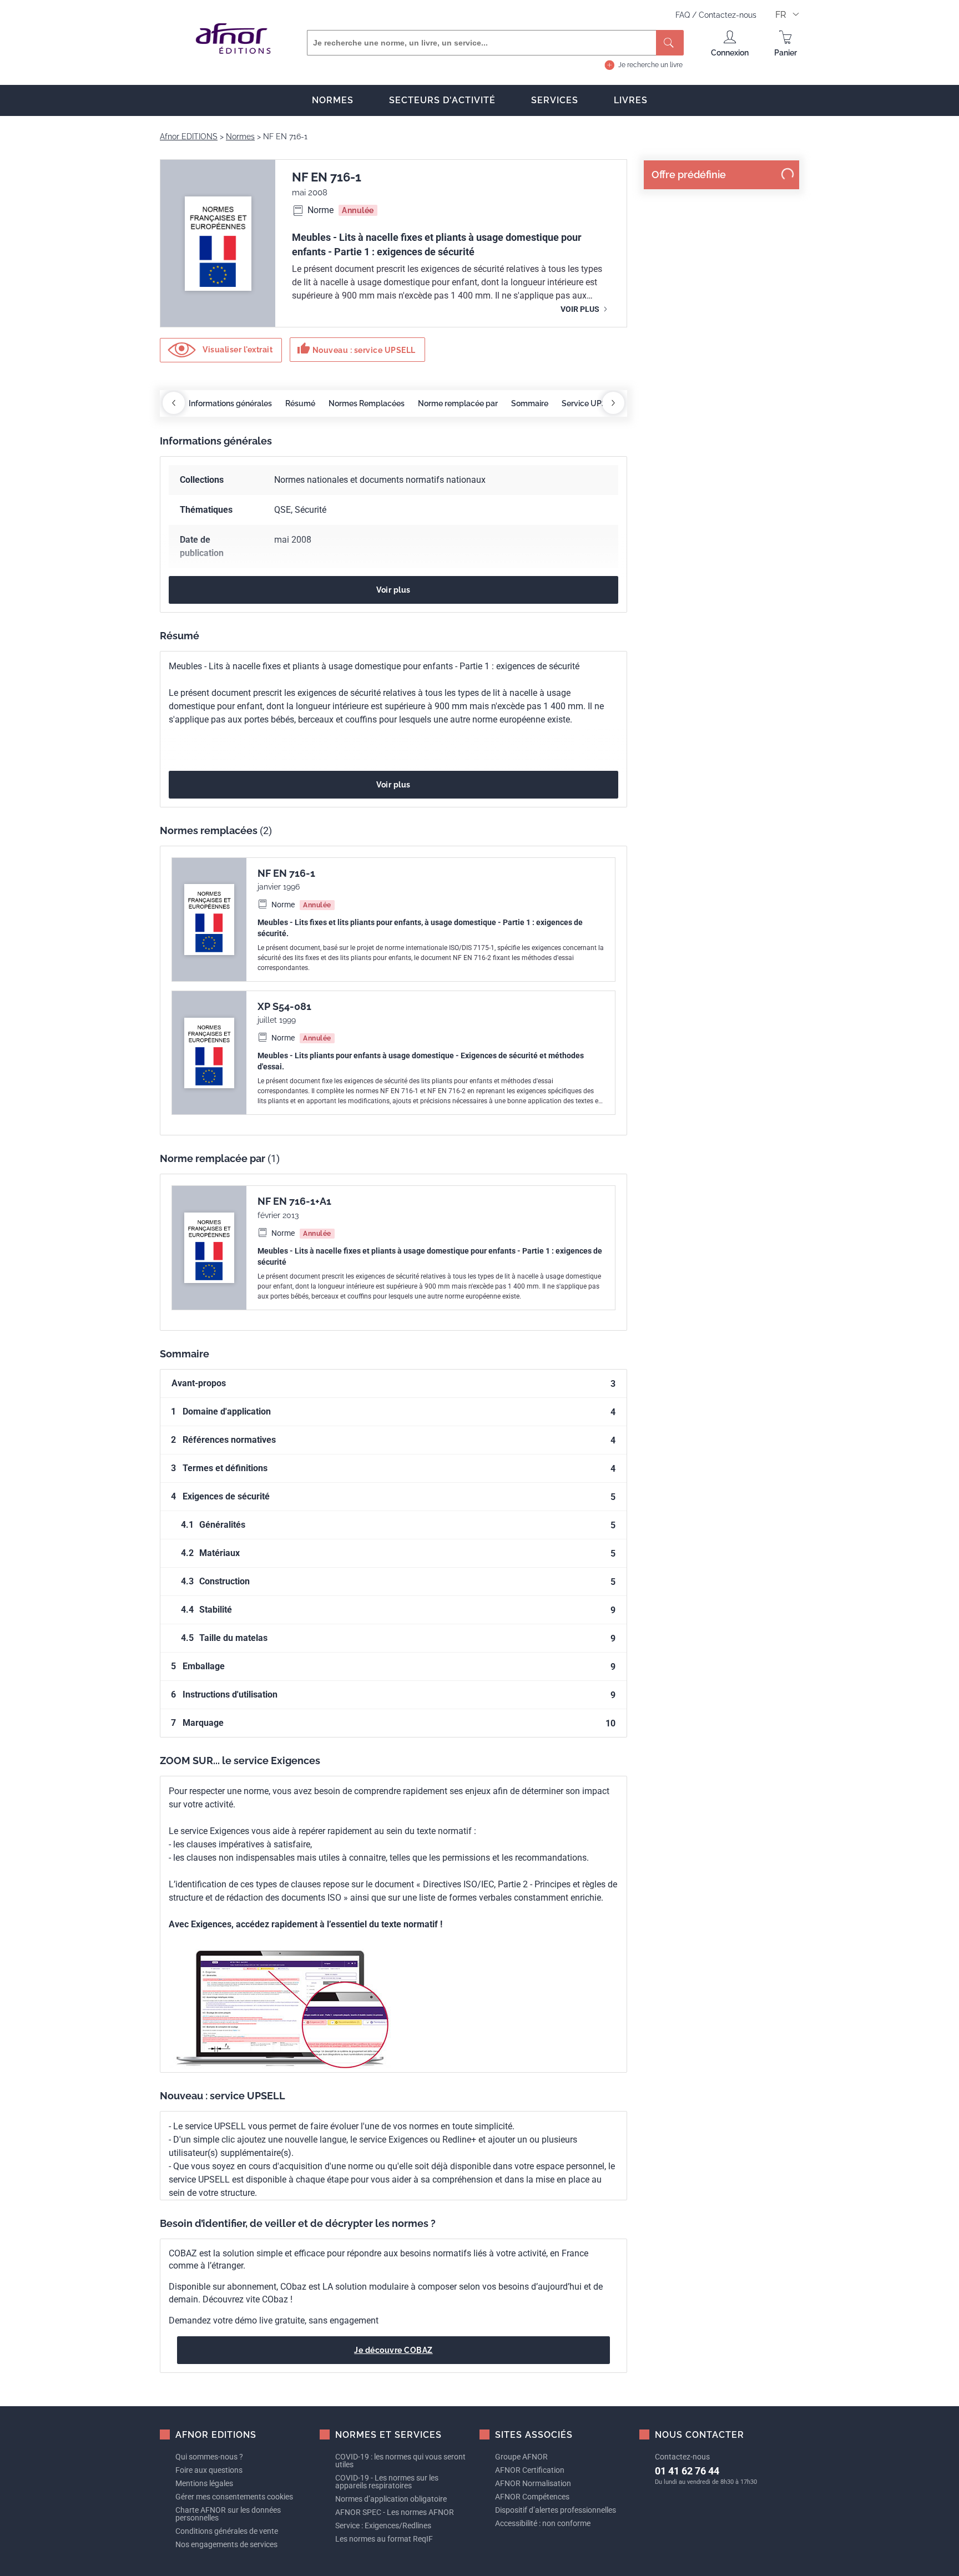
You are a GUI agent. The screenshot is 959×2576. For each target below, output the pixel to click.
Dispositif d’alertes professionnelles (556, 2510)
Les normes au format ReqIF (384, 2539)
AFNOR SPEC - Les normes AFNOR (395, 2512)
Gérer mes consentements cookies (234, 2497)
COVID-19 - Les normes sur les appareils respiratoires (387, 2482)
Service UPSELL (591, 403)
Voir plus (581, 309)
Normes (333, 100)
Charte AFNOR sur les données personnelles (228, 2514)
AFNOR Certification (530, 2470)
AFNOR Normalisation (533, 2483)
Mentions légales (204, 2483)
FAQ (684, 15)
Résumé (300, 403)
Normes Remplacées (367, 403)
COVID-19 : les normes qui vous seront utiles (400, 2461)
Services (555, 100)
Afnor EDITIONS (189, 137)
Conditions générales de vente (227, 2531)
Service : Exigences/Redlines (383, 2526)
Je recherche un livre (650, 65)
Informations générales (230, 403)
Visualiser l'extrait (237, 349)
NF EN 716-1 (286, 873)
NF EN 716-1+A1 (294, 1201)
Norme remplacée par (458, 403)
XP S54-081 (284, 1006)
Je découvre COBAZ (393, 2350)
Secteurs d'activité (442, 100)
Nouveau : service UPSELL (356, 348)
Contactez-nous (728, 15)
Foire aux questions (209, 2470)
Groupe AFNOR (521, 2457)
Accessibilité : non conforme (543, 2523)
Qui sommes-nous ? (209, 2457)
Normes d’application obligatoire (391, 2499)
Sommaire (530, 403)
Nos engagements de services (226, 2544)
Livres (631, 100)
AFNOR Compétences (532, 2497)
